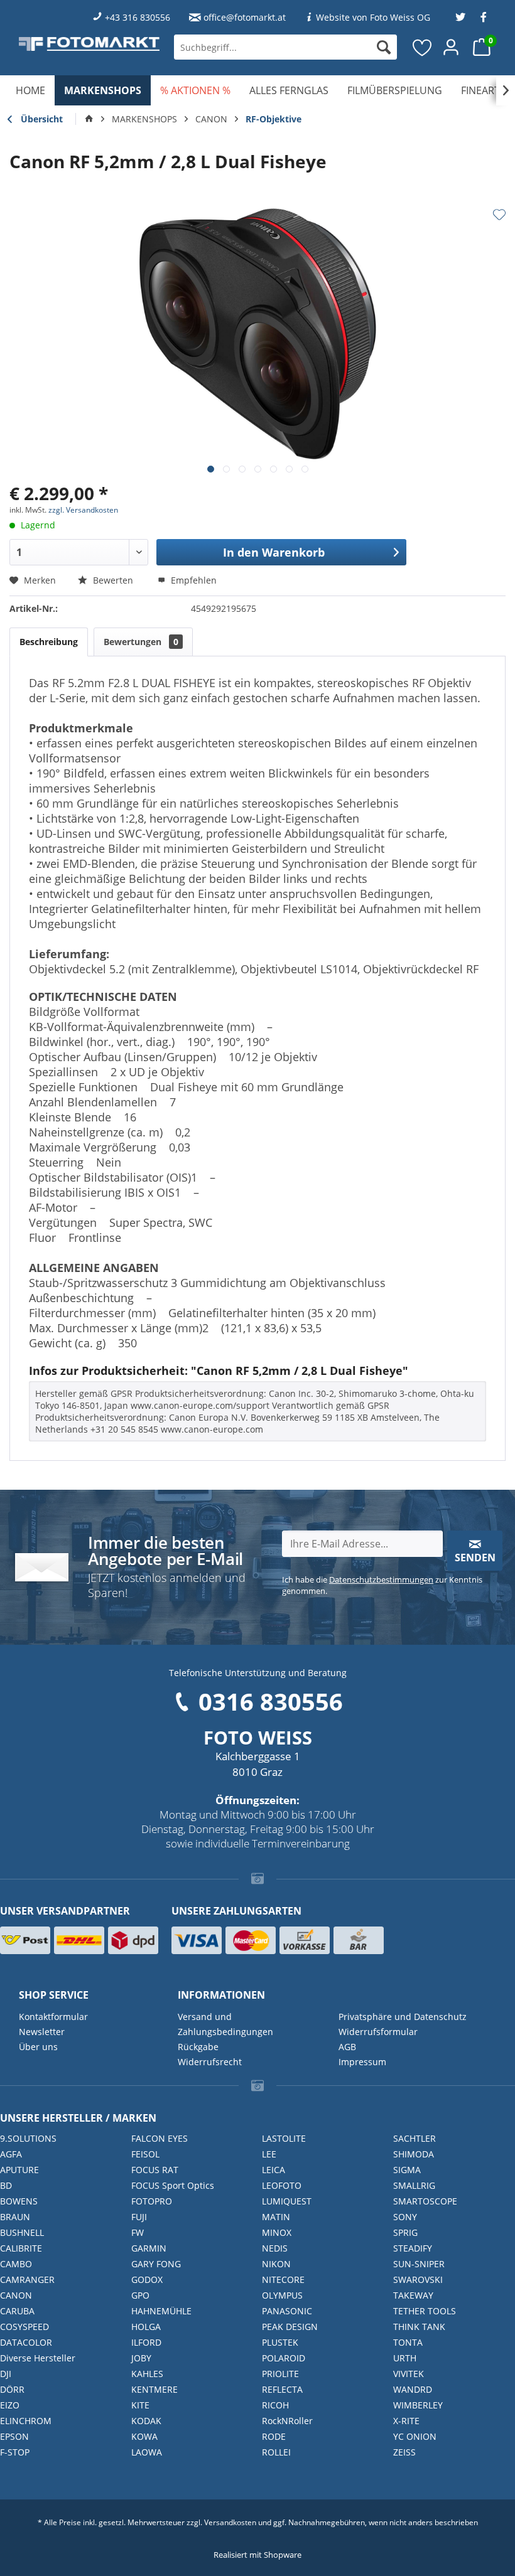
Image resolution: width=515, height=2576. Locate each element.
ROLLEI (276, 2452)
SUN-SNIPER (419, 2264)
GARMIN (149, 2248)
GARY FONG (156, 2264)
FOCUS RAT (155, 2170)
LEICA (274, 2170)
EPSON (14, 2436)
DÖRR (12, 2389)
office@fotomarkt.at (245, 17)
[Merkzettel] (423, 47)
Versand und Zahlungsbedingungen (225, 2024)
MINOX (277, 2232)
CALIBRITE (21, 2248)
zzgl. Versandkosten (83, 510)
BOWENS (19, 2201)
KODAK (146, 2421)
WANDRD (413, 2389)
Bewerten (113, 580)
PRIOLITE (280, 2374)
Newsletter (42, 2032)
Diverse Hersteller (38, 2358)
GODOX (147, 2279)
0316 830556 (271, 1701)
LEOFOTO (282, 2185)
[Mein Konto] (452, 47)
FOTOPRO (152, 2201)
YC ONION (415, 2436)
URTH (405, 2358)
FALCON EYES (160, 2138)
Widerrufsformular (378, 2032)
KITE (140, 2405)
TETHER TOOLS (425, 2311)
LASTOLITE (284, 2138)
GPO (140, 2295)
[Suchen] (384, 47)
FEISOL (145, 2154)
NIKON (276, 2264)
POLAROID (284, 2358)
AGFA (11, 2154)
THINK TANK (419, 2327)
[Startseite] (89, 119)
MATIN (276, 2217)
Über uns (38, 2047)
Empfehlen (192, 580)
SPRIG (405, 2232)
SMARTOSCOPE (425, 2201)
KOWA (144, 2436)
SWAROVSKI (418, 2279)
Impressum (362, 2062)
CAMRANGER (27, 2279)
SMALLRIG (414, 2185)
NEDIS (275, 2248)
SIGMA (407, 2170)
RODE (274, 2436)
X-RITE (406, 2421)
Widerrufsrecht (210, 2062)
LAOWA (147, 2452)
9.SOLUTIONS (28, 2138)
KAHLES (147, 2374)
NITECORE (283, 2279)
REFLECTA (282, 2389)
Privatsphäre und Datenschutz (403, 2017)
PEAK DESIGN (290, 2327)
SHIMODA (414, 2154)
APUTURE (19, 2170)
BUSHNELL (22, 2232)
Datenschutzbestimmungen (381, 1579)
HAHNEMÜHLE (161, 2311)
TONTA (408, 2342)
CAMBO (16, 2264)
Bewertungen (141, 642)
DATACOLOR (26, 2342)
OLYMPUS (282, 2295)
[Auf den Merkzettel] (499, 215)
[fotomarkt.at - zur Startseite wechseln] (89, 44)
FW (138, 2232)
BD (6, 2185)
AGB (347, 2047)
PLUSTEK (280, 2342)
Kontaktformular (53, 2017)
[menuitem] (285, 47)
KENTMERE (154, 2389)
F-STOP (15, 2452)
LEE (269, 2154)
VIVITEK (409, 2374)
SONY (405, 2217)
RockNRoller (287, 2421)
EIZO (10, 2405)
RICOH (275, 2405)
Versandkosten (230, 2522)
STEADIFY (413, 2248)
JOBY (141, 2358)
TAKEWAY (413, 2295)
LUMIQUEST (287, 2201)
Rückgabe (198, 2047)
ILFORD (146, 2342)
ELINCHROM (26, 2421)
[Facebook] (484, 17)
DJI (6, 2374)
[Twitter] (460, 17)
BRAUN (15, 2217)
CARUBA (17, 2311)
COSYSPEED (24, 2327)
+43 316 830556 (138, 17)
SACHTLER (415, 2138)
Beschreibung (49, 642)
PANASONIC (287, 2311)
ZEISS (404, 2452)
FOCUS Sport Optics (173, 2185)
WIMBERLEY (418, 2405)
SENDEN (475, 1558)
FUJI (139, 2217)
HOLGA (146, 2327)
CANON (16, 2295)
